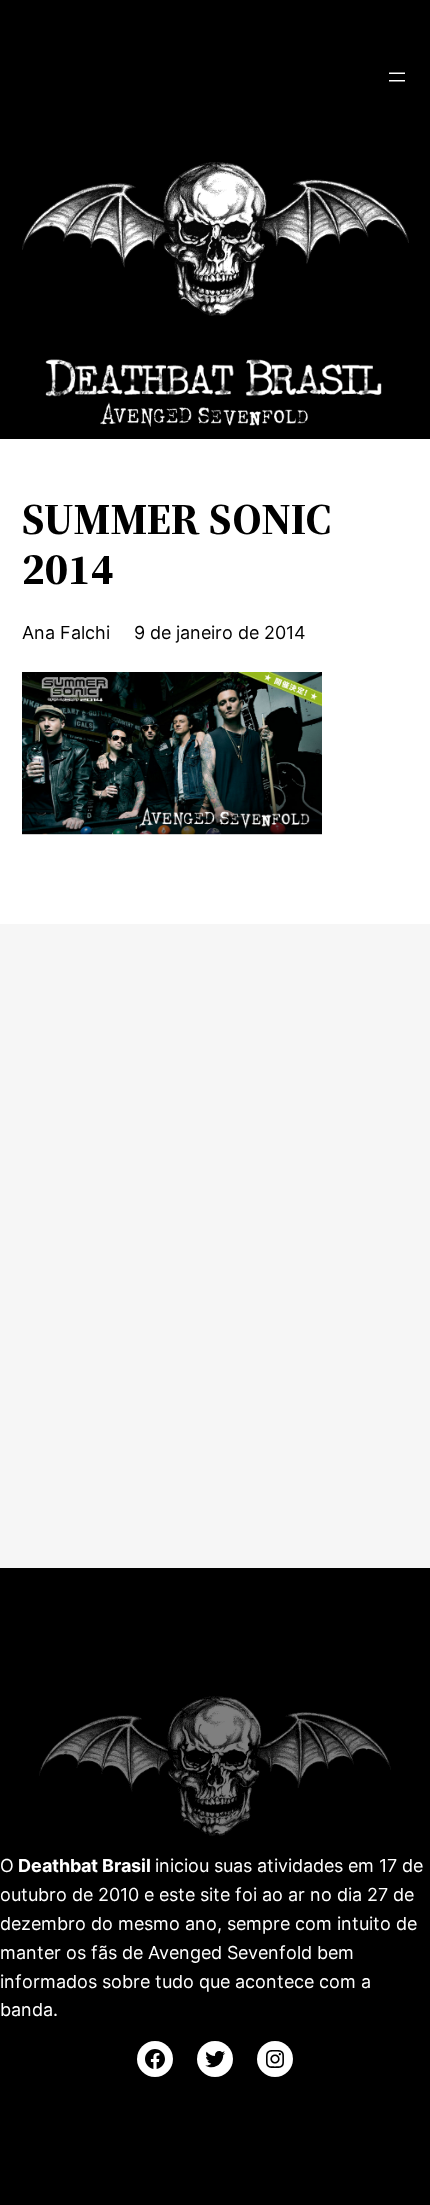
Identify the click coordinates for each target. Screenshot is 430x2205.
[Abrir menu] (397, 77)
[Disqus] (215, 1242)
